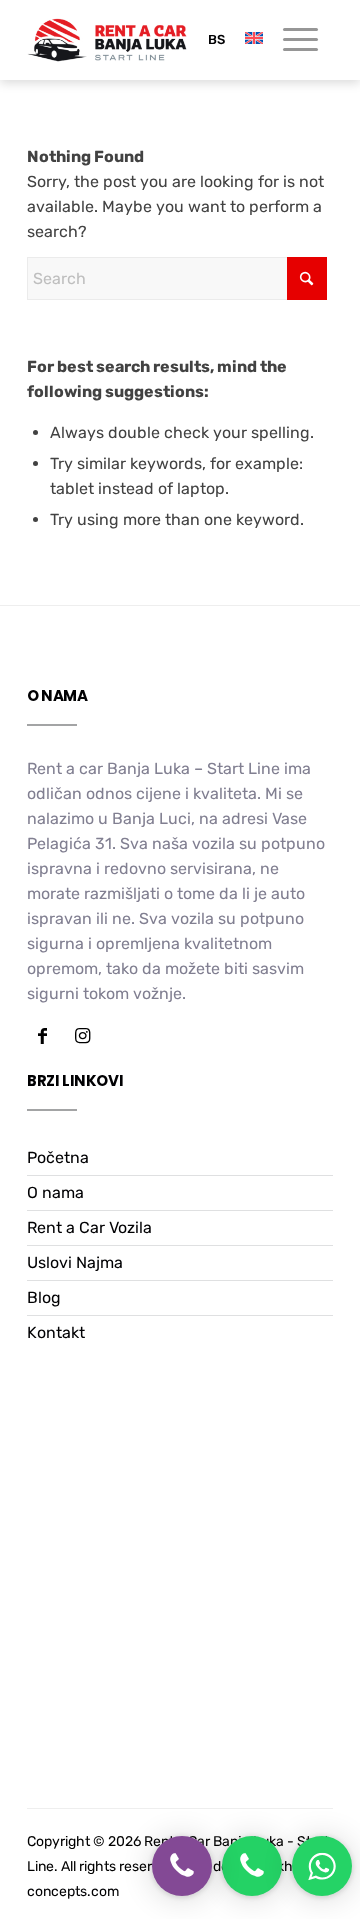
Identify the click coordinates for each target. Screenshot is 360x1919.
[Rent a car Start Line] (107, 40)
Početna (58, 1157)
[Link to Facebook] (42, 1036)
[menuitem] (290, 40)
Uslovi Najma (75, 1262)
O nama (55, 1192)
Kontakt (56, 1332)
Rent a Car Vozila (89, 1227)
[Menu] (290, 40)
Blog (44, 1297)
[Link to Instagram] (82, 1036)
